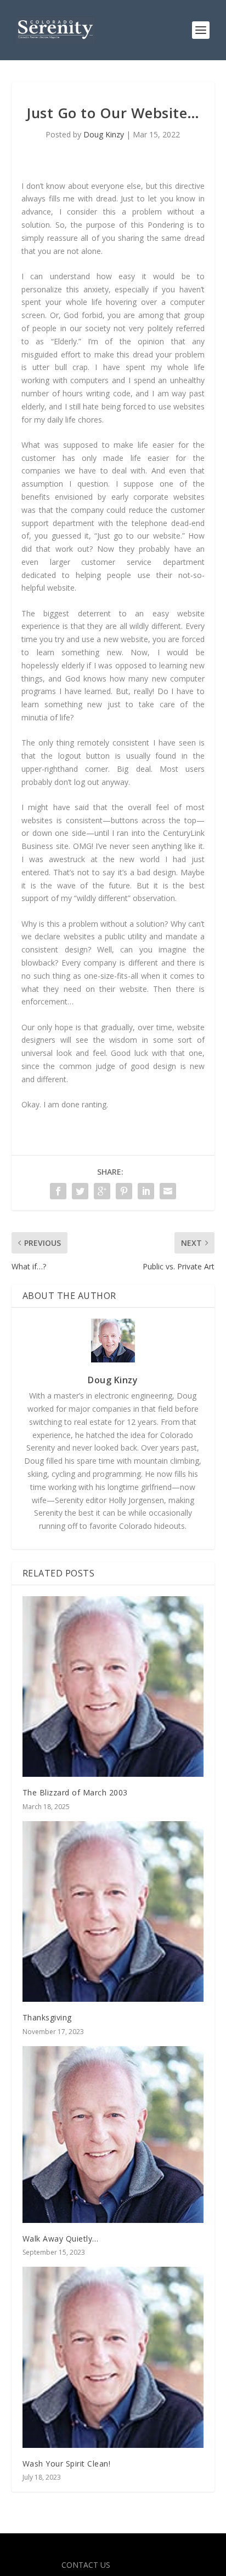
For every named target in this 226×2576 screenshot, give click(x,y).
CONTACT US (86, 2565)
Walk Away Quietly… (61, 2239)
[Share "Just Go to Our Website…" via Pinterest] (124, 1191)
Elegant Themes (89, 2548)
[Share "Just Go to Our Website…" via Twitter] (80, 1191)
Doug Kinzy (104, 134)
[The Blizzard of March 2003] (113, 1687)
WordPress (192, 2548)
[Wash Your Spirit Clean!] (113, 2357)
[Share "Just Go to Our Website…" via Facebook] (58, 1191)
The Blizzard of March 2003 (75, 1792)
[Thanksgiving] (113, 1912)
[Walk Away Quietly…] (113, 2135)
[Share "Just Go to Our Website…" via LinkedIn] (146, 1191)
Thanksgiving (47, 2017)
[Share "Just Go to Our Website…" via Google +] (102, 1191)
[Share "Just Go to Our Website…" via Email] (168, 1191)
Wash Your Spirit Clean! (67, 2464)
